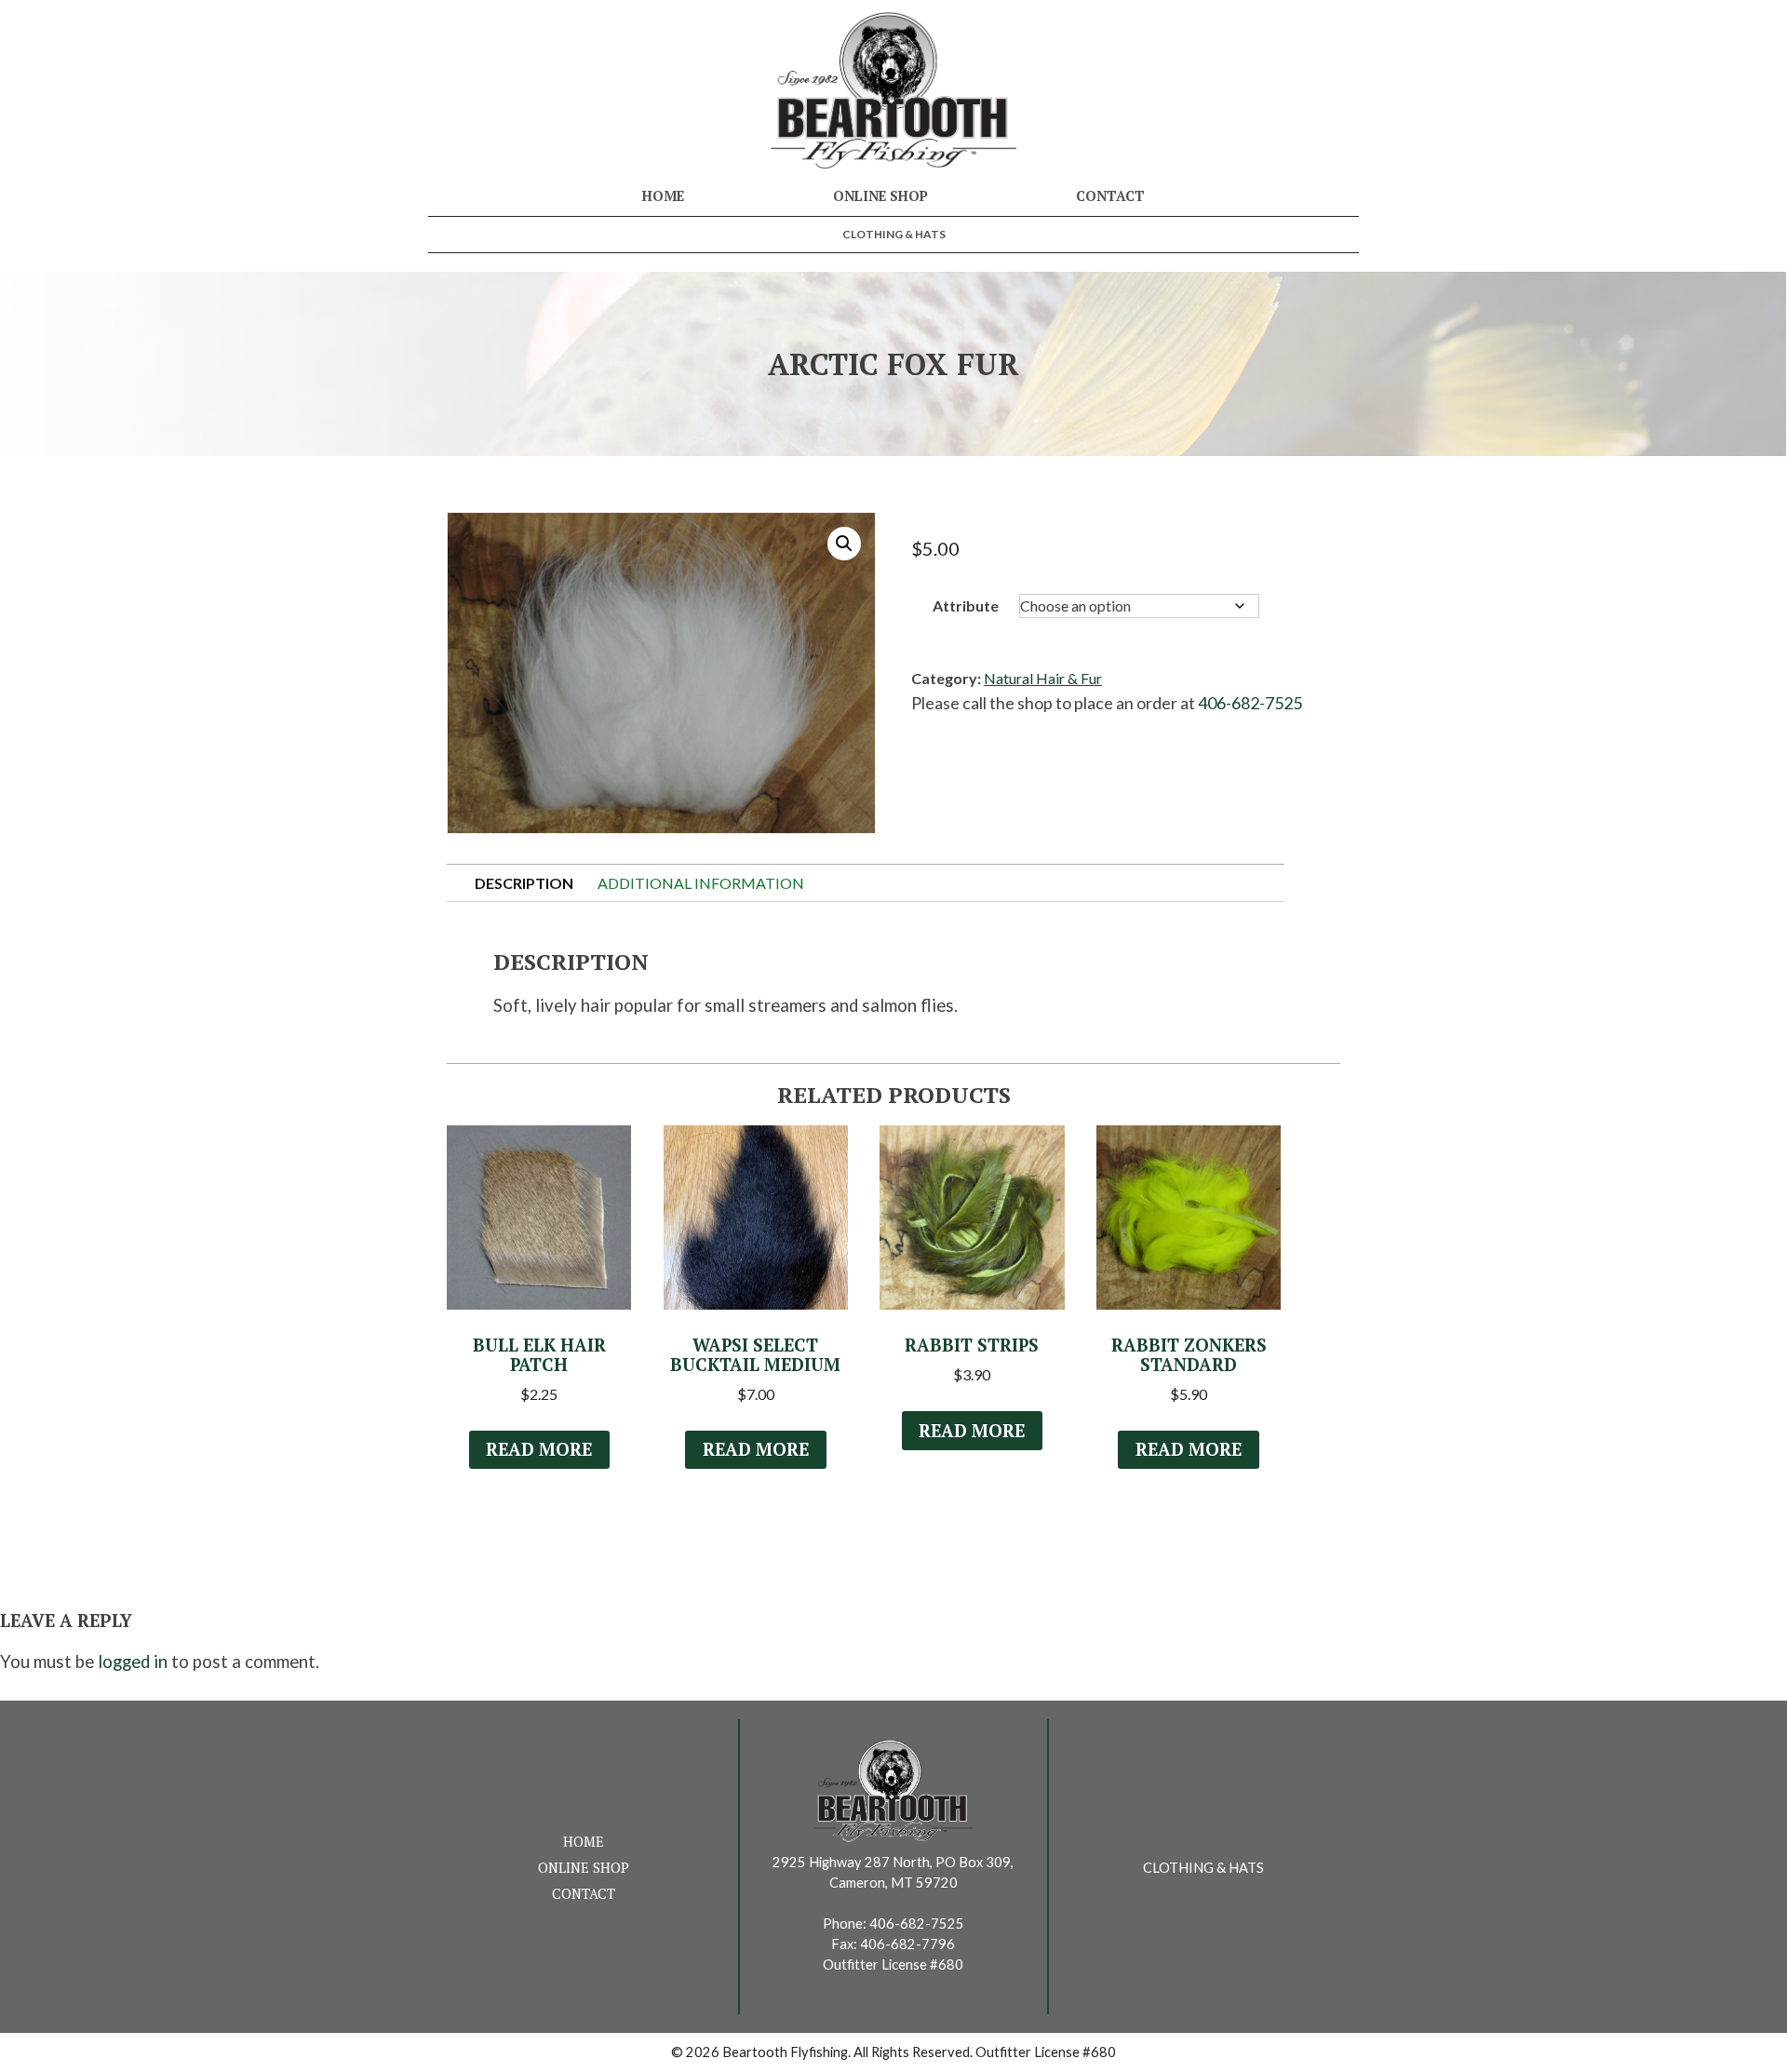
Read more (539, 1449)
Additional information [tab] (701, 883)
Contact (1110, 196)
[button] (844, 544)
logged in (133, 1662)
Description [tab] (524, 883)
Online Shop (880, 196)
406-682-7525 (1250, 703)
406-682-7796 (907, 1944)
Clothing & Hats (894, 234)
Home (663, 196)
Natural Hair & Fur (1043, 678)
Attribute (966, 605)
